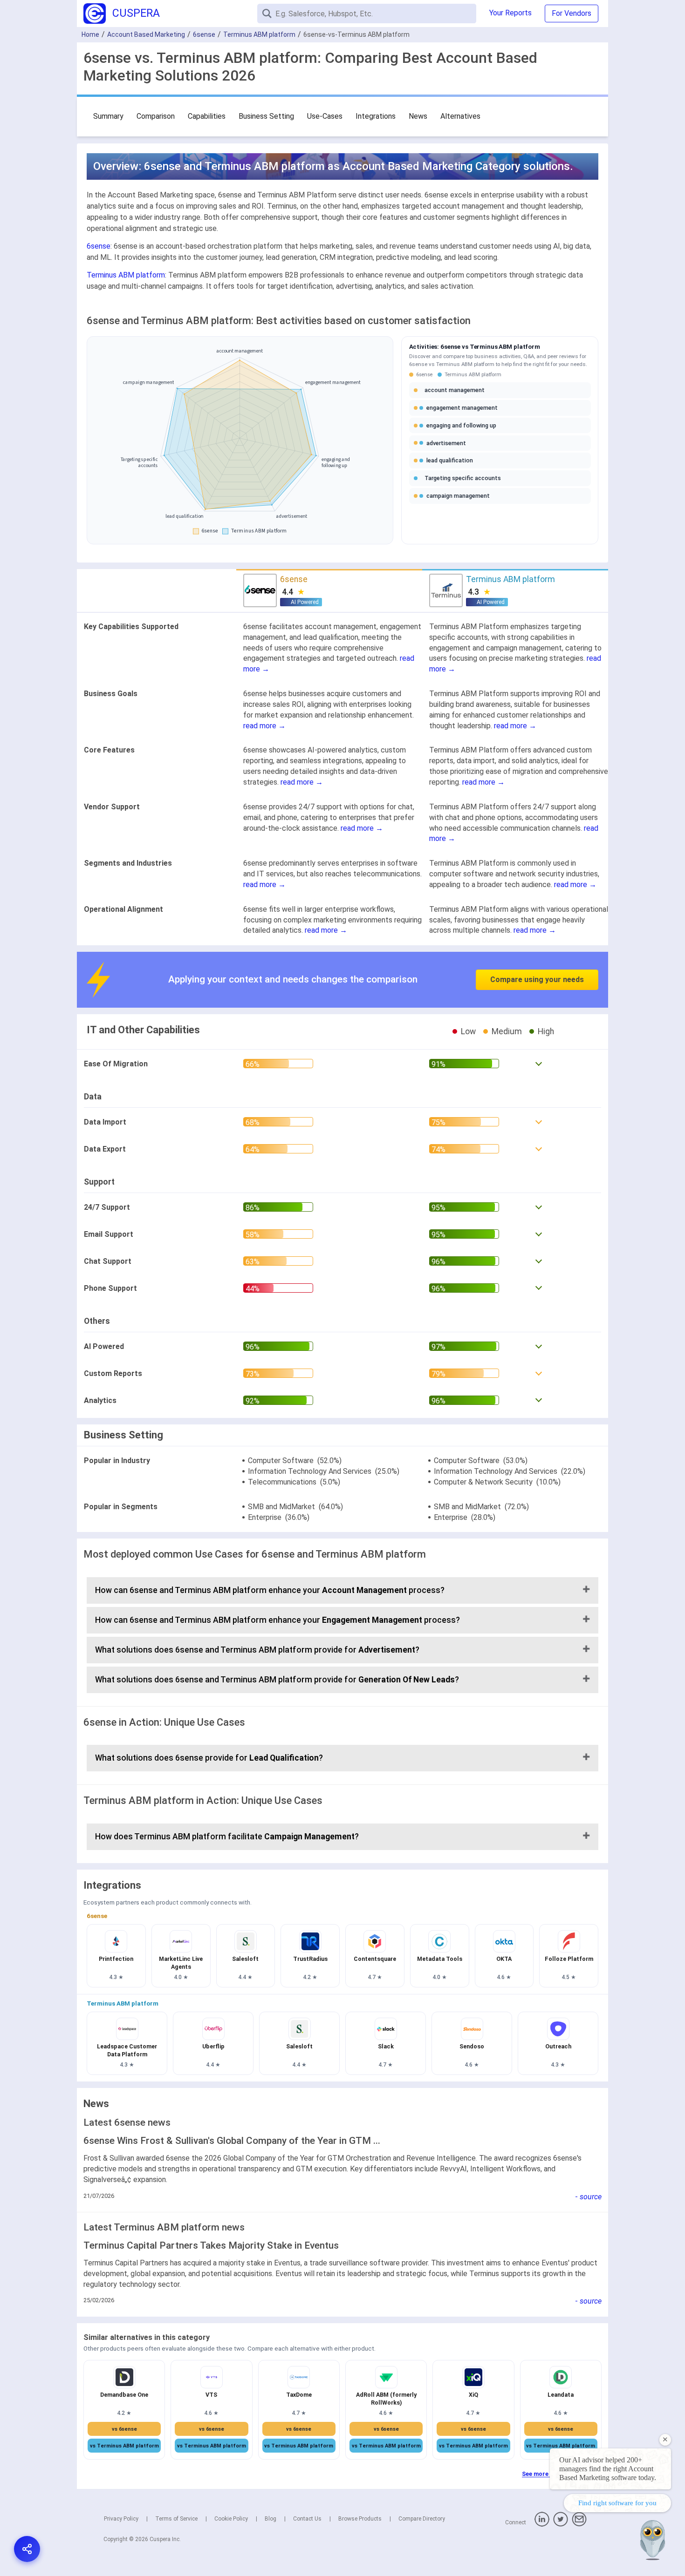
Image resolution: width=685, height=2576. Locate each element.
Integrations (376, 116)
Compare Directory (422, 2519)
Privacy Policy (121, 2519)
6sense (204, 34)
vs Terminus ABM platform (124, 2446)
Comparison (156, 116)
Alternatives (460, 116)
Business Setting (266, 116)
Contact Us (307, 2519)
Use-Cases (325, 116)
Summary (108, 116)
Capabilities (207, 116)
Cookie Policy (231, 2519)
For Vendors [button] (572, 13)
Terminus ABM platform (259, 34)
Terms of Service (176, 2519)
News (418, 116)
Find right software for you (617, 2503)
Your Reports (510, 13)
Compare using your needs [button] (537, 980)
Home (90, 34)
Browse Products (360, 2519)
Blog (271, 2519)
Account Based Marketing (146, 34)
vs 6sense (124, 2429)
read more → (264, 726)
